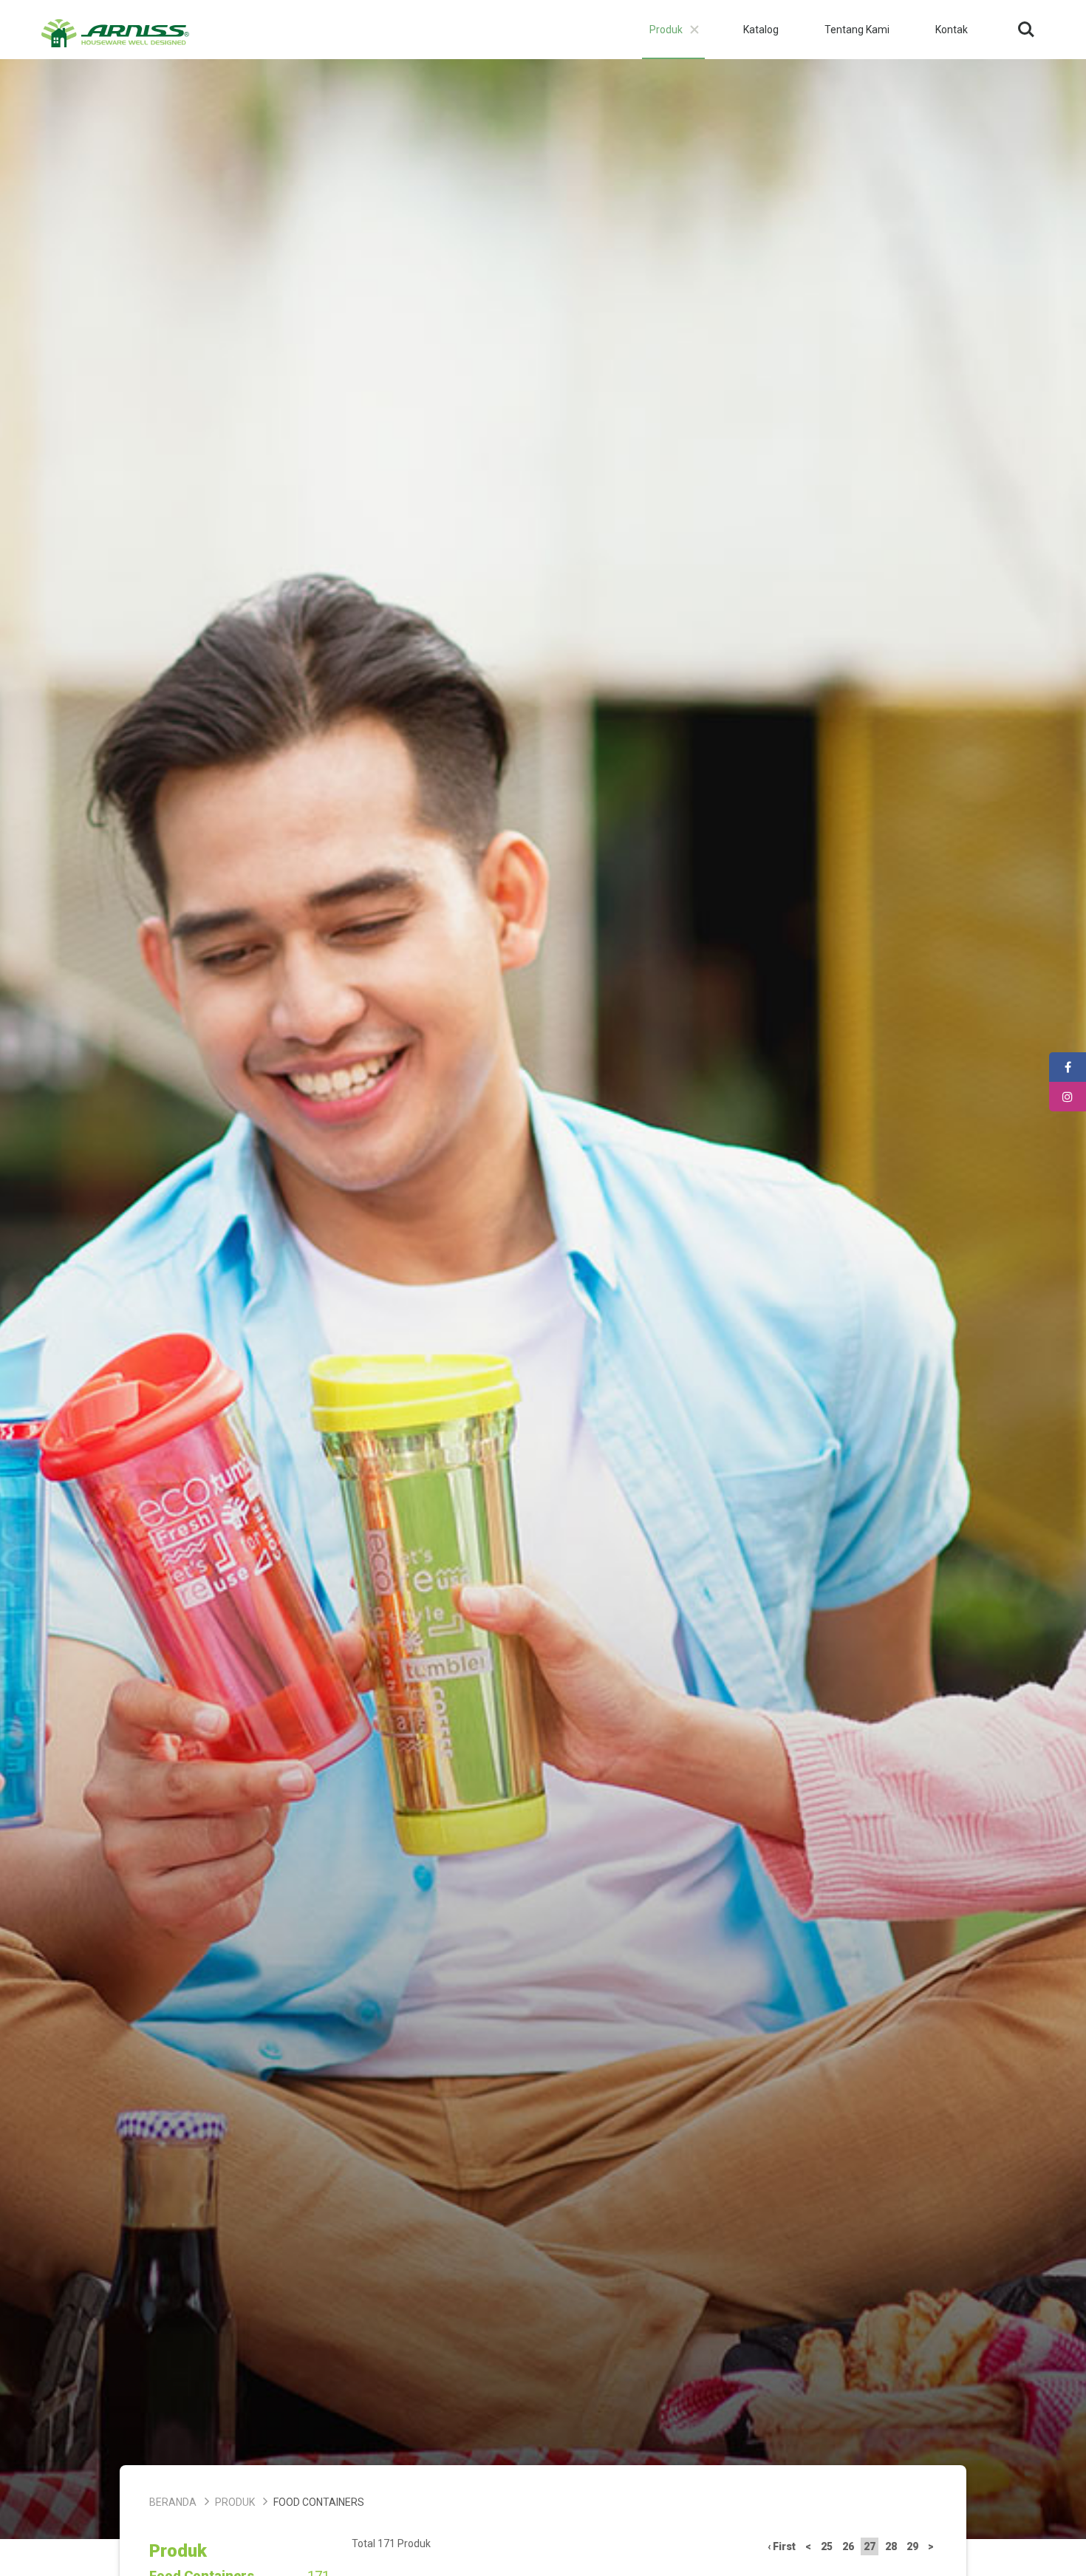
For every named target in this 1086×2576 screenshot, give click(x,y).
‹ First (782, 2546)
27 (870, 2546)
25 (827, 2546)
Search (1026, 19)
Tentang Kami (857, 30)
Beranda (173, 2502)
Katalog (761, 30)
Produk (666, 30)
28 (891, 2546)
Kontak (952, 30)
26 (848, 2546)
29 (912, 2546)
